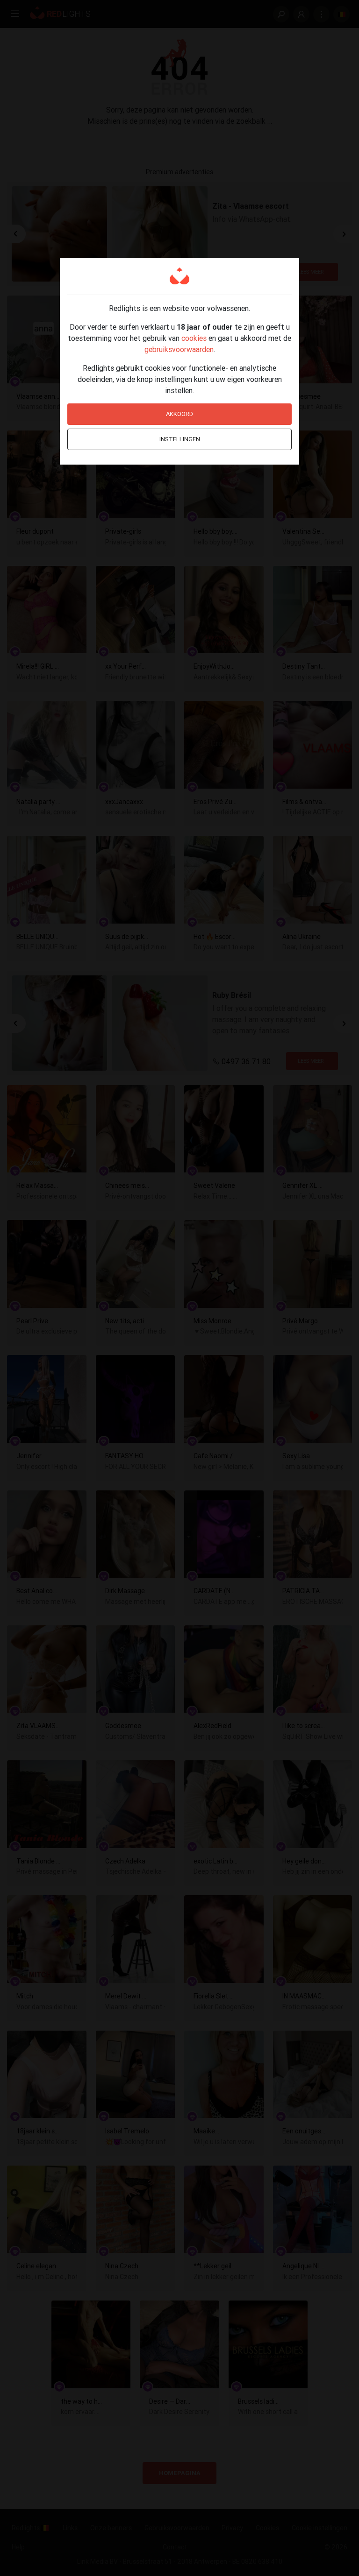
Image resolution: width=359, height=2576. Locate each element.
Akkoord (179, 414)
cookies (194, 338)
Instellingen (180, 439)
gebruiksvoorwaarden (179, 349)
